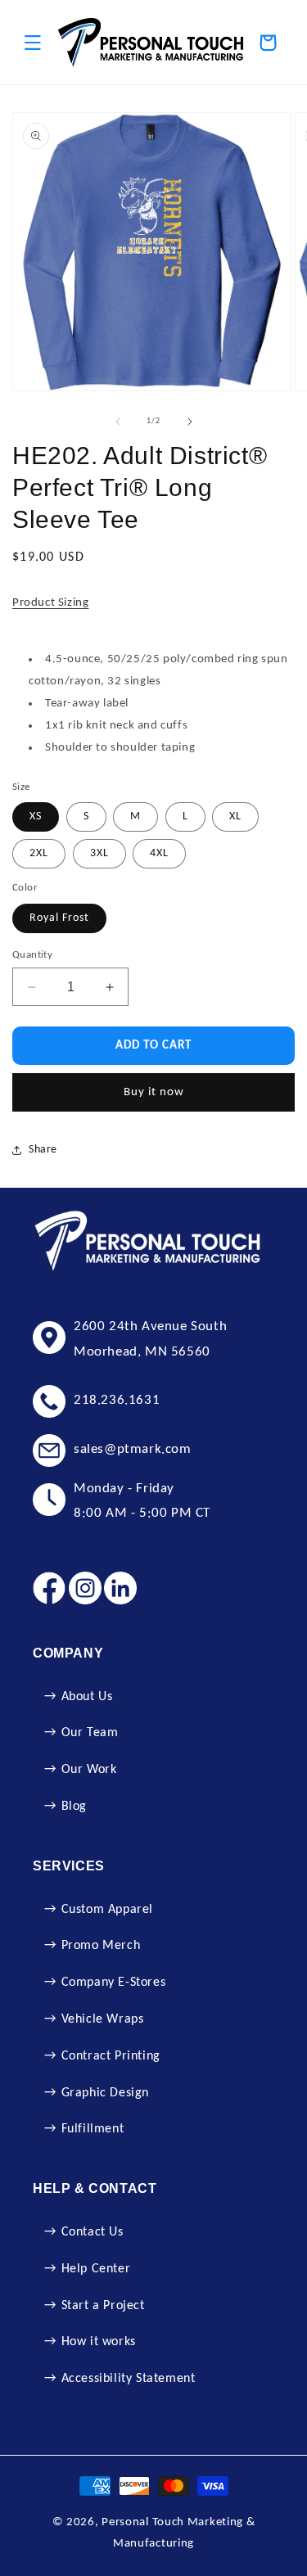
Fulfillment (93, 2129)
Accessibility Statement (129, 2379)
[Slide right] (190, 422)
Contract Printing (111, 2056)
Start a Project (103, 2306)
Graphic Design (105, 2093)
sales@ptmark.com (133, 1449)
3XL (99, 853)
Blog (74, 1807)
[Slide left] (118, 422)
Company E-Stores (114, 1983)
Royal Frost (59, 918)
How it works (99, 2342)
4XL (159, 853)
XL (235, 817)
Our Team (90, 1733)
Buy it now (154, 1092)
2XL (39, 853)
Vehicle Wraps (103, 2019)
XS (36, 817)
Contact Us (93, 2232)
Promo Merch (101, 1946)
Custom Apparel (107, 1910)
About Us (87, 1697)
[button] (33, 43)
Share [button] (43, 1150)
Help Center (96, 2269)
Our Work (89, 1770)
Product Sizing (50, 603)
